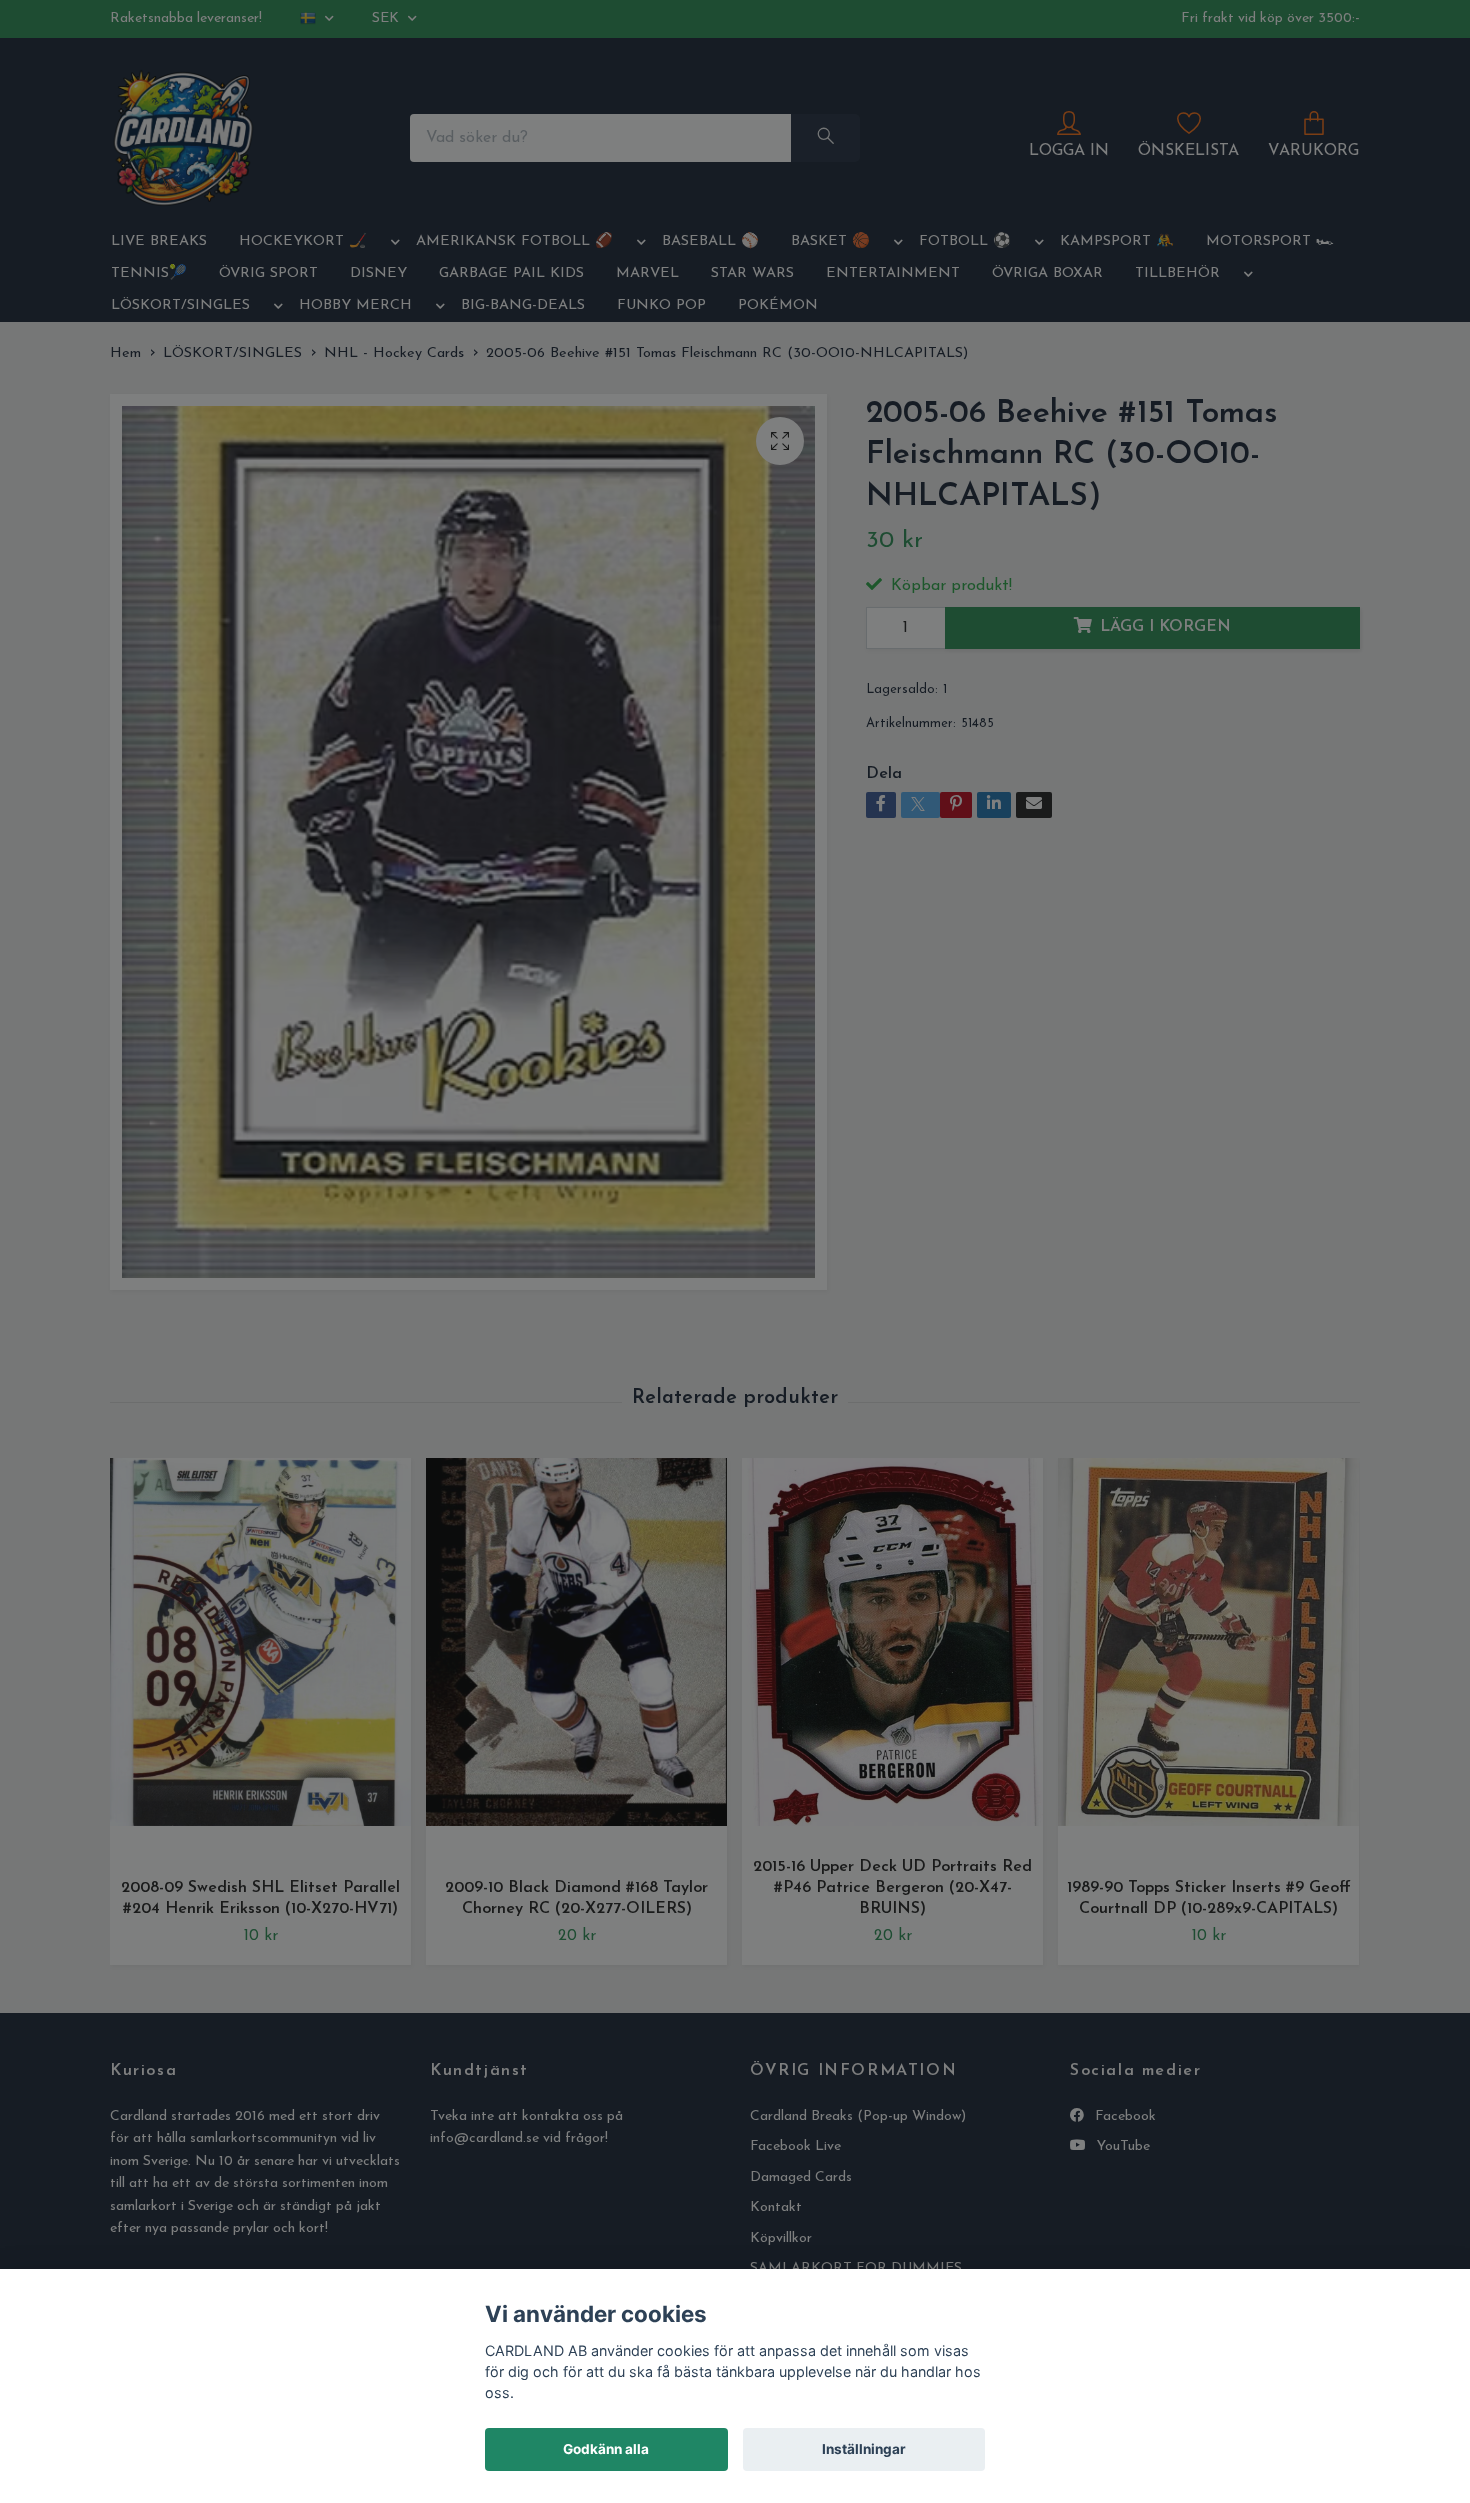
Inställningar (864, 2449)
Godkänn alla (606, 2449)
